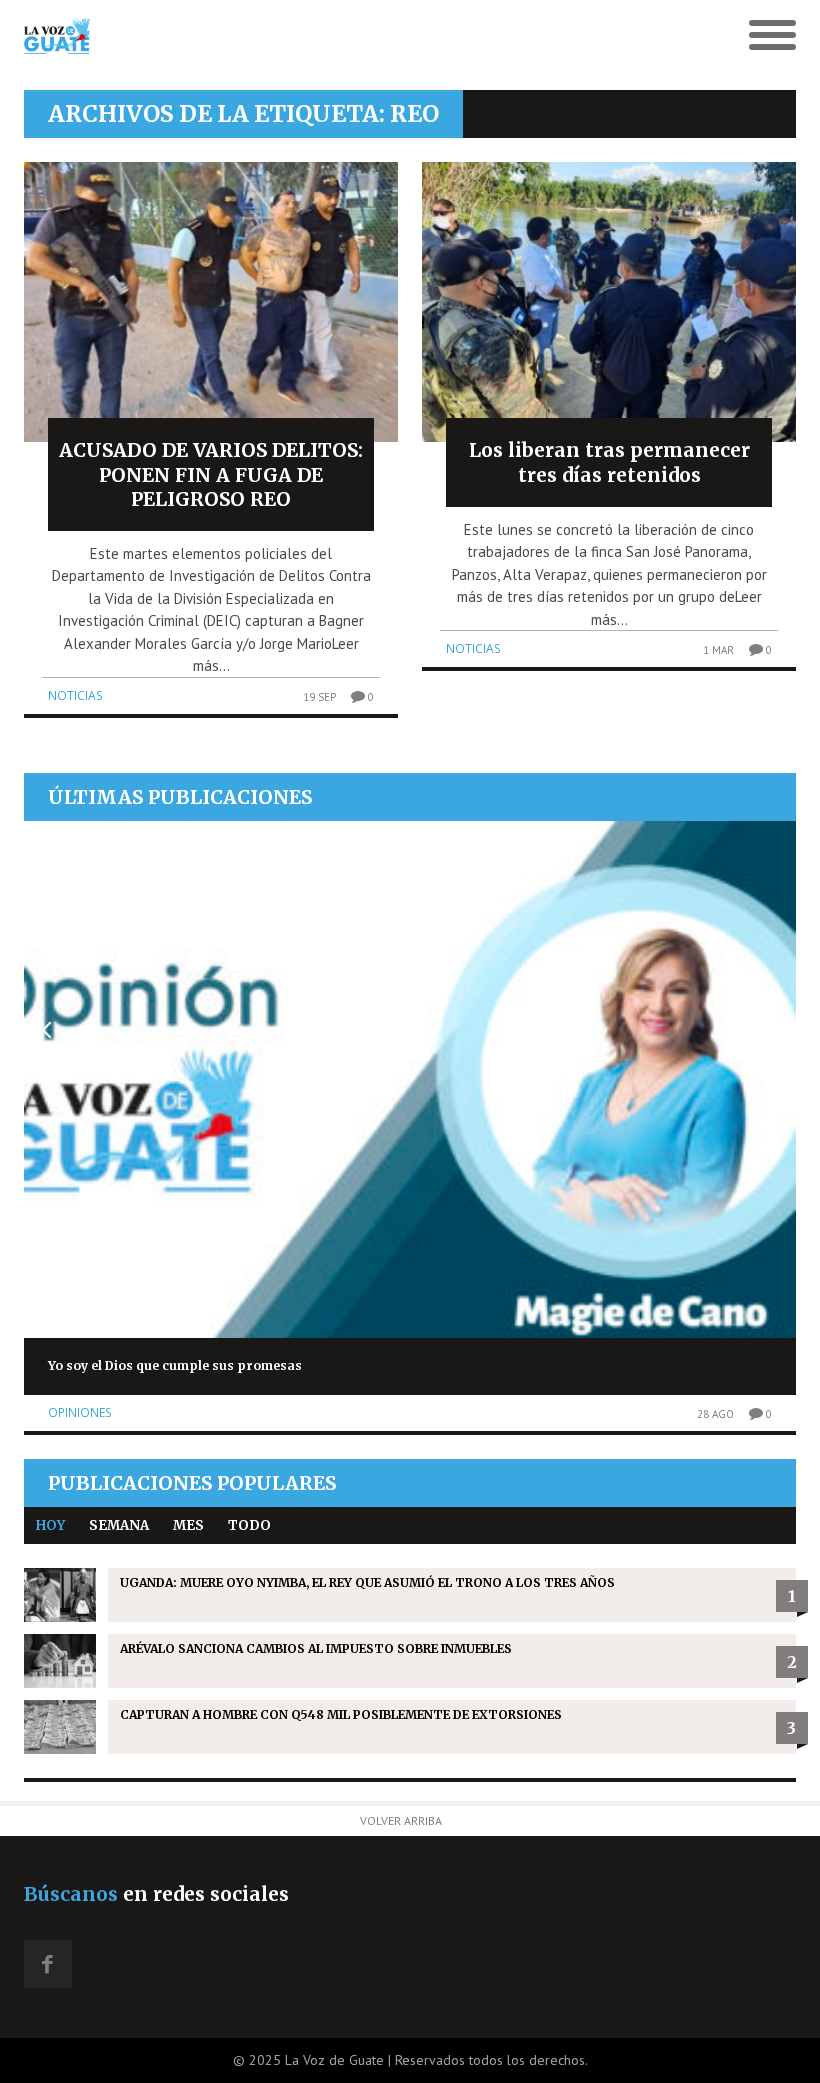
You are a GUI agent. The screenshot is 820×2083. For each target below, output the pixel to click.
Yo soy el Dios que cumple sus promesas (175, 1365)
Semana (119, 1525)
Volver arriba (401, 1820)
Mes (188, 1525)
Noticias (75, 695)
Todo (249, 1525)
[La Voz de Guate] (313, 36)
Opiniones (80, 1412)
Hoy (50, 1525)
